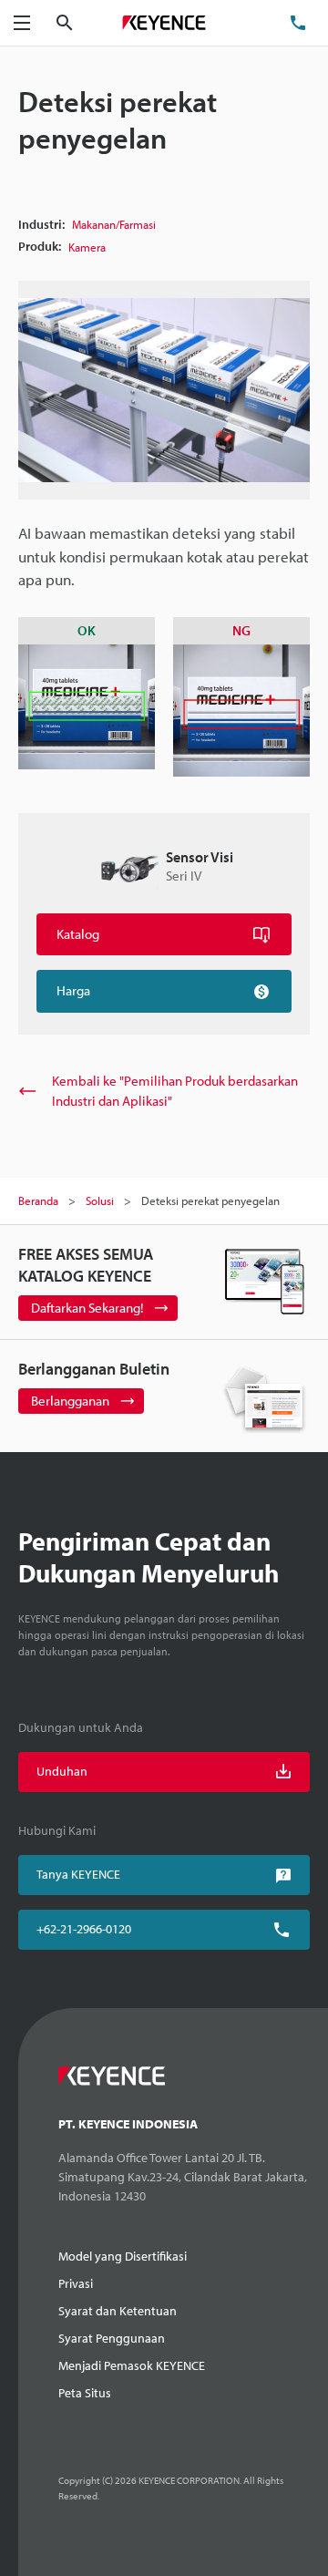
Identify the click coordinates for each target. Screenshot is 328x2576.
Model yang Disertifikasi (123, 2256)
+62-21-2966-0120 (84, 1929)
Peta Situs (85, 2393)
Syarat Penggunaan (112, 2338)
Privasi (76, 2283)
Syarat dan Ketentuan (118, 2311)
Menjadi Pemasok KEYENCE (132, 2365)
